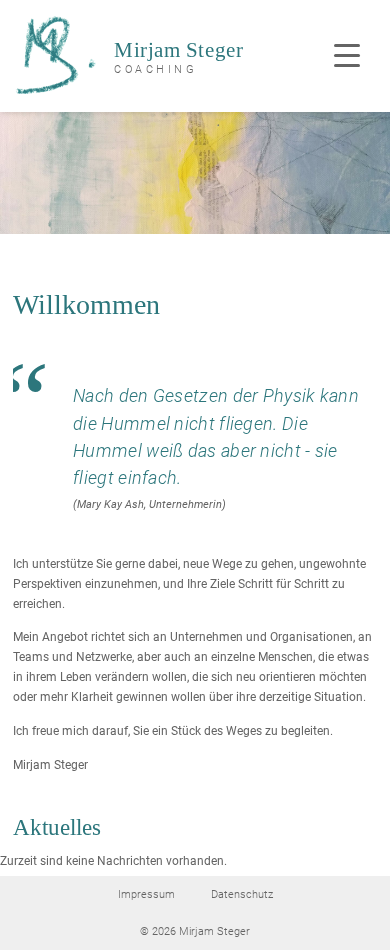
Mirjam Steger (178, 50)
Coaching (155, 69)
